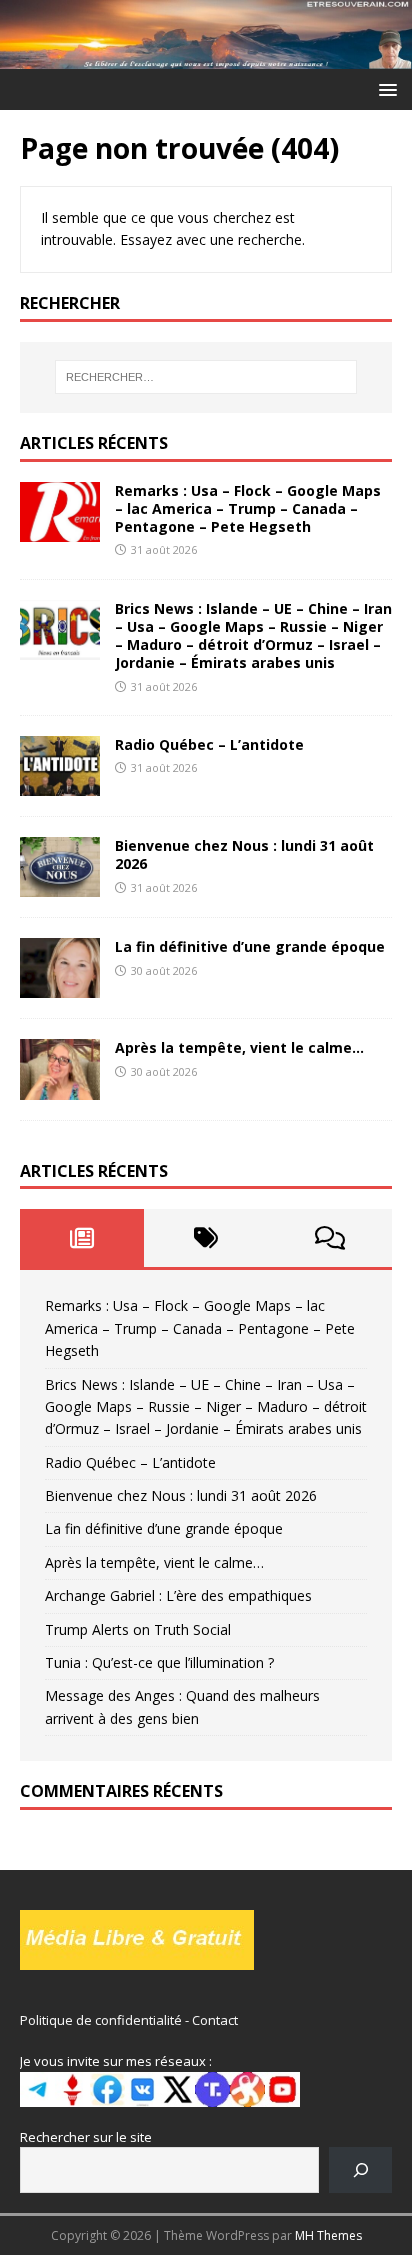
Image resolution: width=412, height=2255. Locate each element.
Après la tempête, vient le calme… (239, 1047)
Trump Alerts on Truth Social (138, 1629)
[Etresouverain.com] (206, 56)
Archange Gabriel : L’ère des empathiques (178, 1595)
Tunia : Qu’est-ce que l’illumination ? (159, 1662)
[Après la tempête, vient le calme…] (60, 1087)
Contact (215, 2020)
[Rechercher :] (206, 377)
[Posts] (82, 1238)
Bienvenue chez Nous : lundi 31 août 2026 (244, 854)
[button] (384, 88)
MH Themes (328, 2235)
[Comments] (330, 1238)
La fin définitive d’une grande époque (250, 946)
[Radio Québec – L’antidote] (60, 784)
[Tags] (206, 1238)
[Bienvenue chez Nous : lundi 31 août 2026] (60, 885)
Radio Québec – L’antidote (209, 744)
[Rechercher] (360, 2169)
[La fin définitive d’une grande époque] (60, 986)
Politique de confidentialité (101, 2020)
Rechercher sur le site (86, 2137)
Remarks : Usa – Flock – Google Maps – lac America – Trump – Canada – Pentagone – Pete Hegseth (248, 508)
